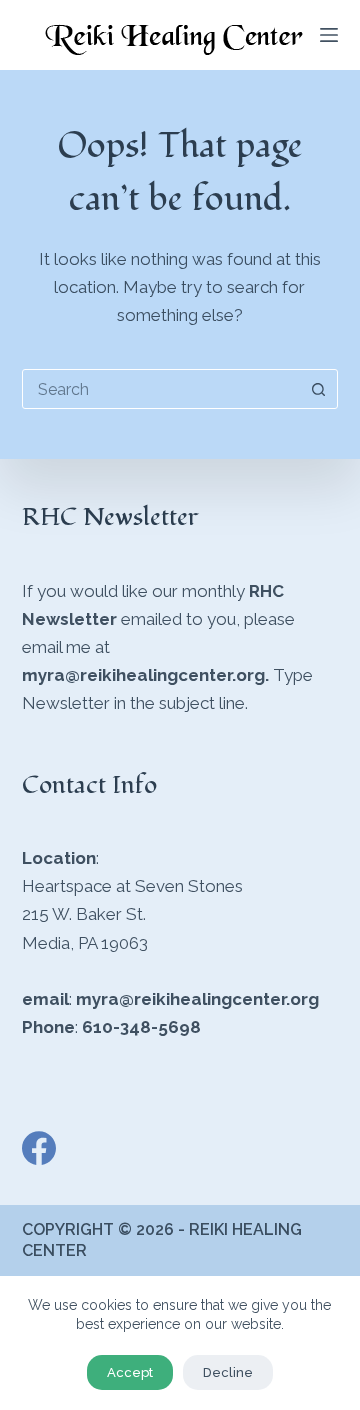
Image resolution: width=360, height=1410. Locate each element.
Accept (130, 1372)
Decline (228, 1372)
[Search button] (318, 389)
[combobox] (161, 389)
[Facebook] (39, 1148)
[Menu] (329, 35)
